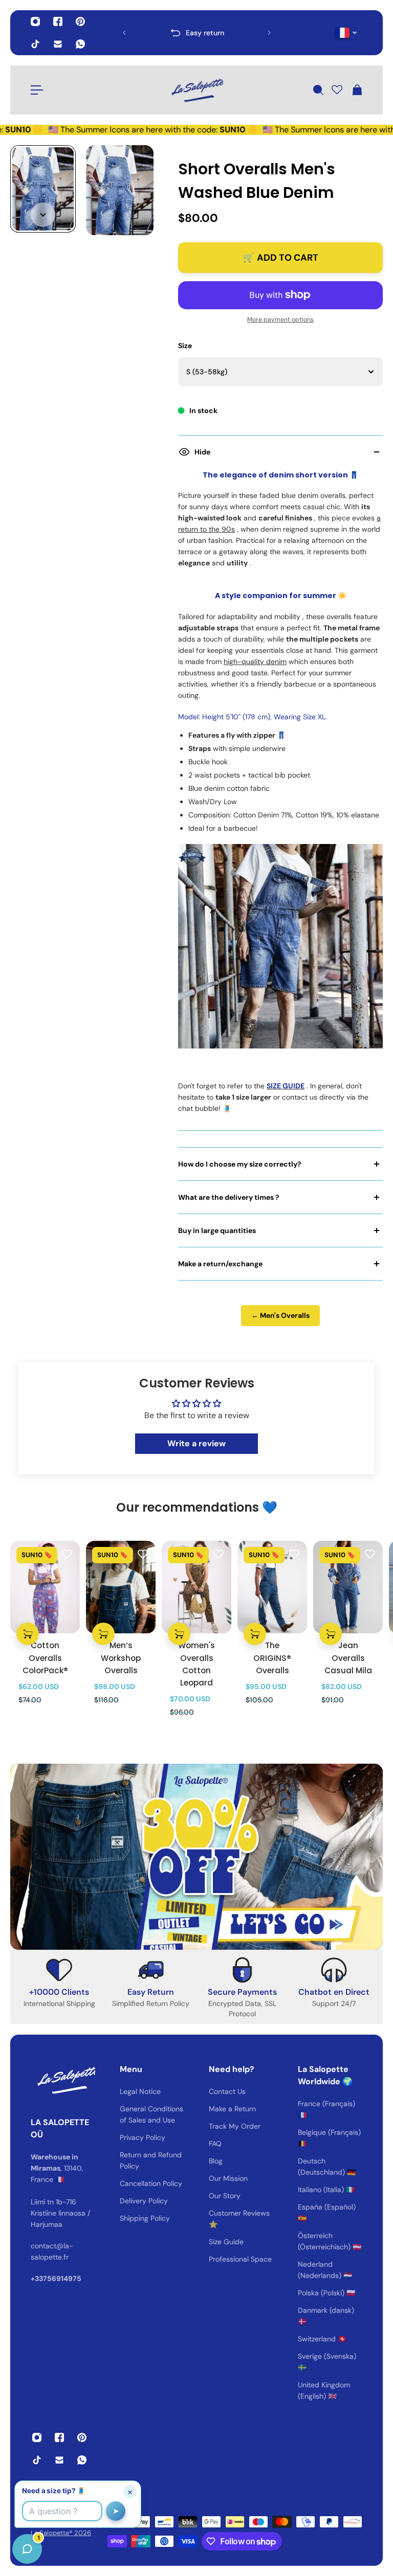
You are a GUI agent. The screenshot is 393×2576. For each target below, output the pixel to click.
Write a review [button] (196, 1443)
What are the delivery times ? (229, 1197)
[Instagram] (35, 21)
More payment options (280, 320)
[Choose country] (346, 33)
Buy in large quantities (217, 1230)
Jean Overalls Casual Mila (348, 1658)
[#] (196, 1857)
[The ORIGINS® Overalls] (272, 1587)
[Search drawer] (318, 90)
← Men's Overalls (280, 1315)
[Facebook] (58, 21)
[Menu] (37, 90)
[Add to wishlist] (67, 1554)
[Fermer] (161, 2315)
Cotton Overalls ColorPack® (45, 1658)
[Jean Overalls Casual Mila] (348, 1587)
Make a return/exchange (220, 1264)
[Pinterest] (80, 21)
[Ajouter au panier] (28, 1634)
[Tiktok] (35, 44)
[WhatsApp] (80, 44)
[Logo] (196, 90)
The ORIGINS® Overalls (272, 1658)
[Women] (196, 1587)
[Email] (58, 44)
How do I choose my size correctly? (240, 1164)
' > (144, 32)
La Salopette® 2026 (61, 2533)
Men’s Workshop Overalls (121, 1658)
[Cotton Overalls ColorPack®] (45, 1587)
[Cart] (357, 90)
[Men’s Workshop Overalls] (121, 1587)
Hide (202, 452)
